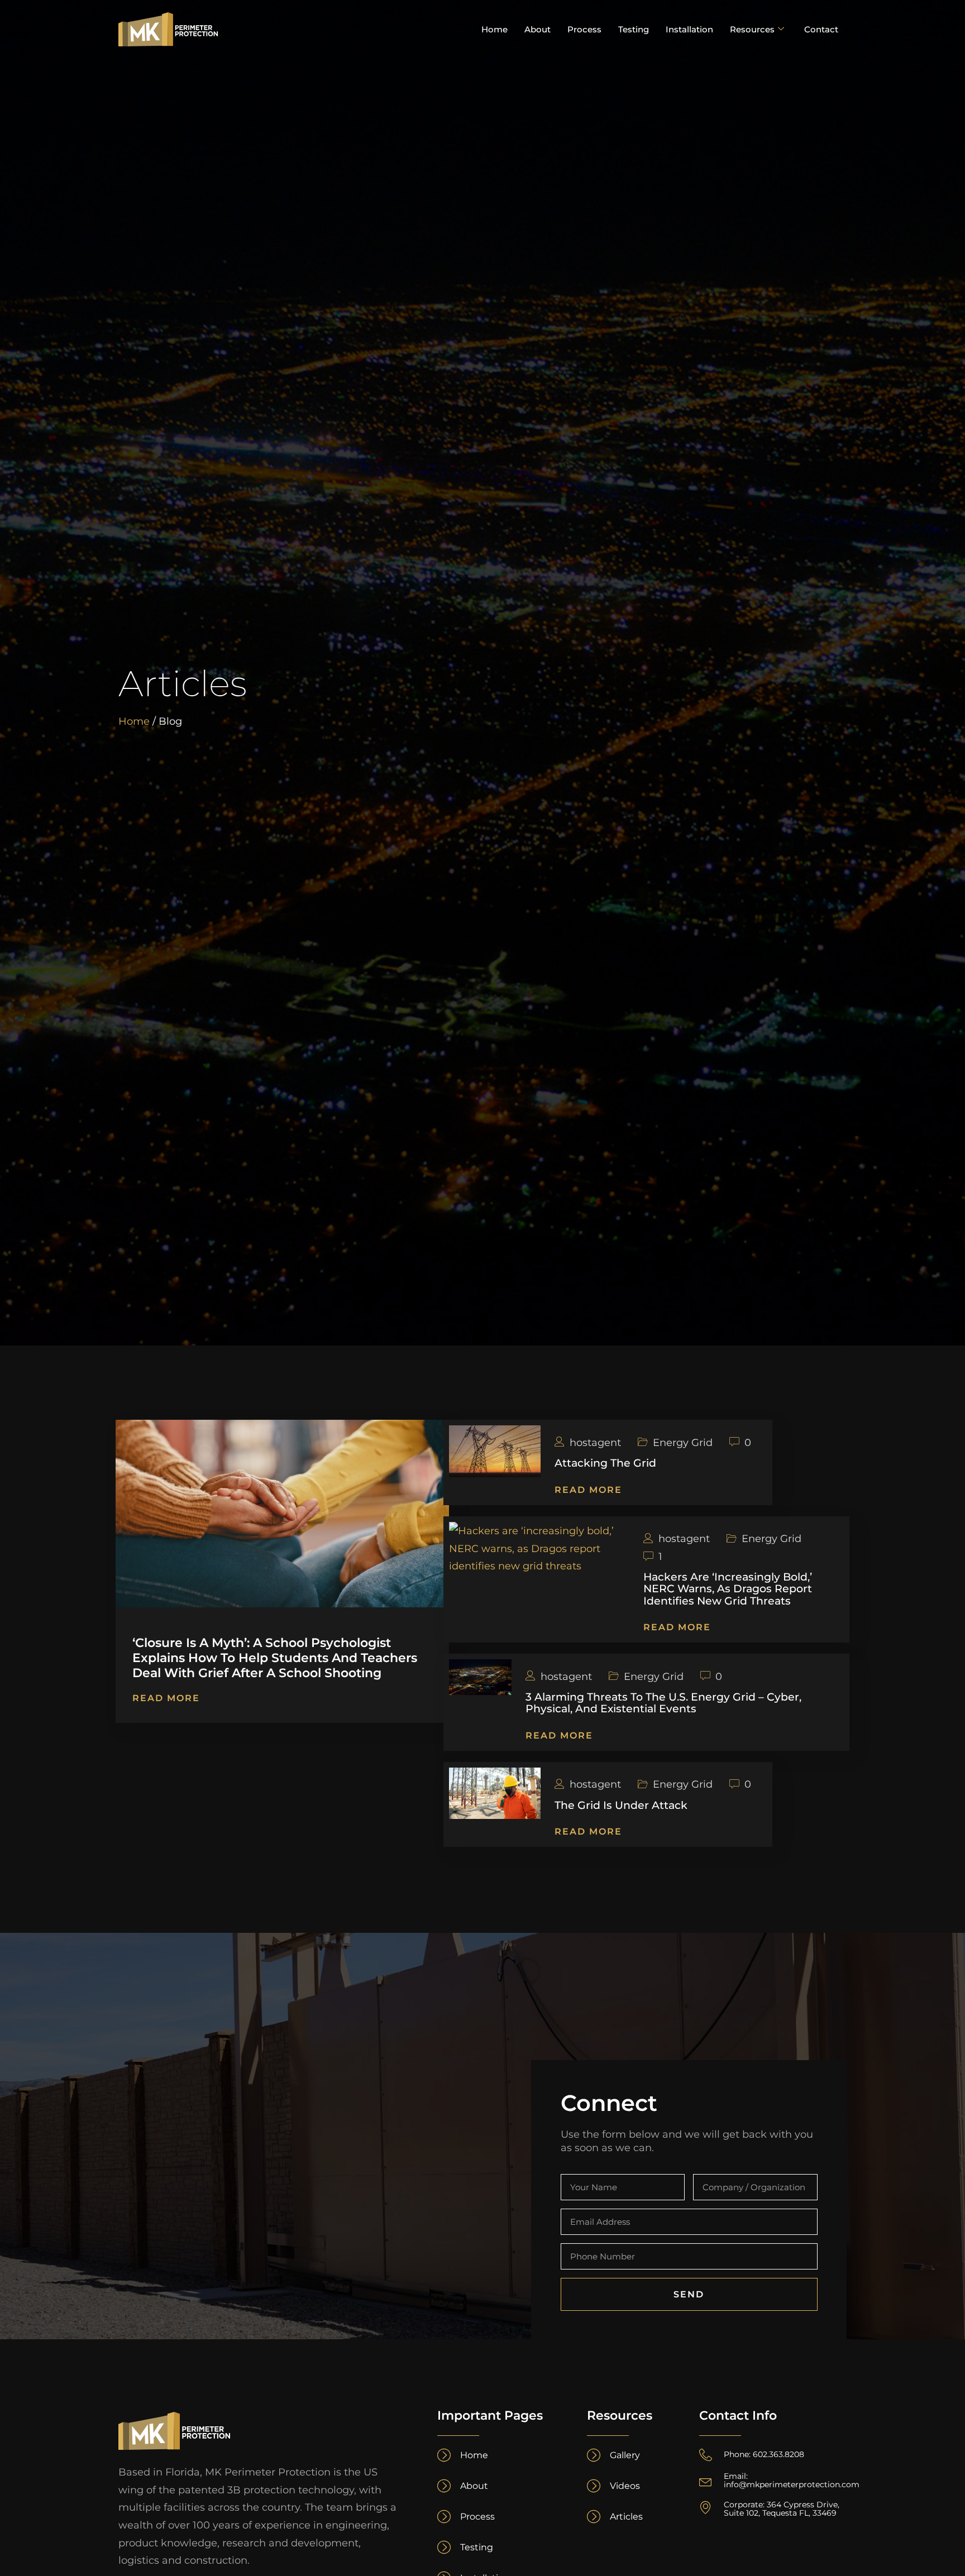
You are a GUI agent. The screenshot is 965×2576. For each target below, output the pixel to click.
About (538, 29)
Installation (689, 29)
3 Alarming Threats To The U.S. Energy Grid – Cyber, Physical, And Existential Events (663, 1703)
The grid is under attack (621, 1805)
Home (495, 29)
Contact (821, 29)
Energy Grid (683, 1443)
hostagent (595, 1443)
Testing (634, 29)
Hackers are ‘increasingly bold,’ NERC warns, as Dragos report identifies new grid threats (728, 1588)
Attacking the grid (605, 1463)
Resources (752, 29)
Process (584, 29)
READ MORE (166, 1698)
